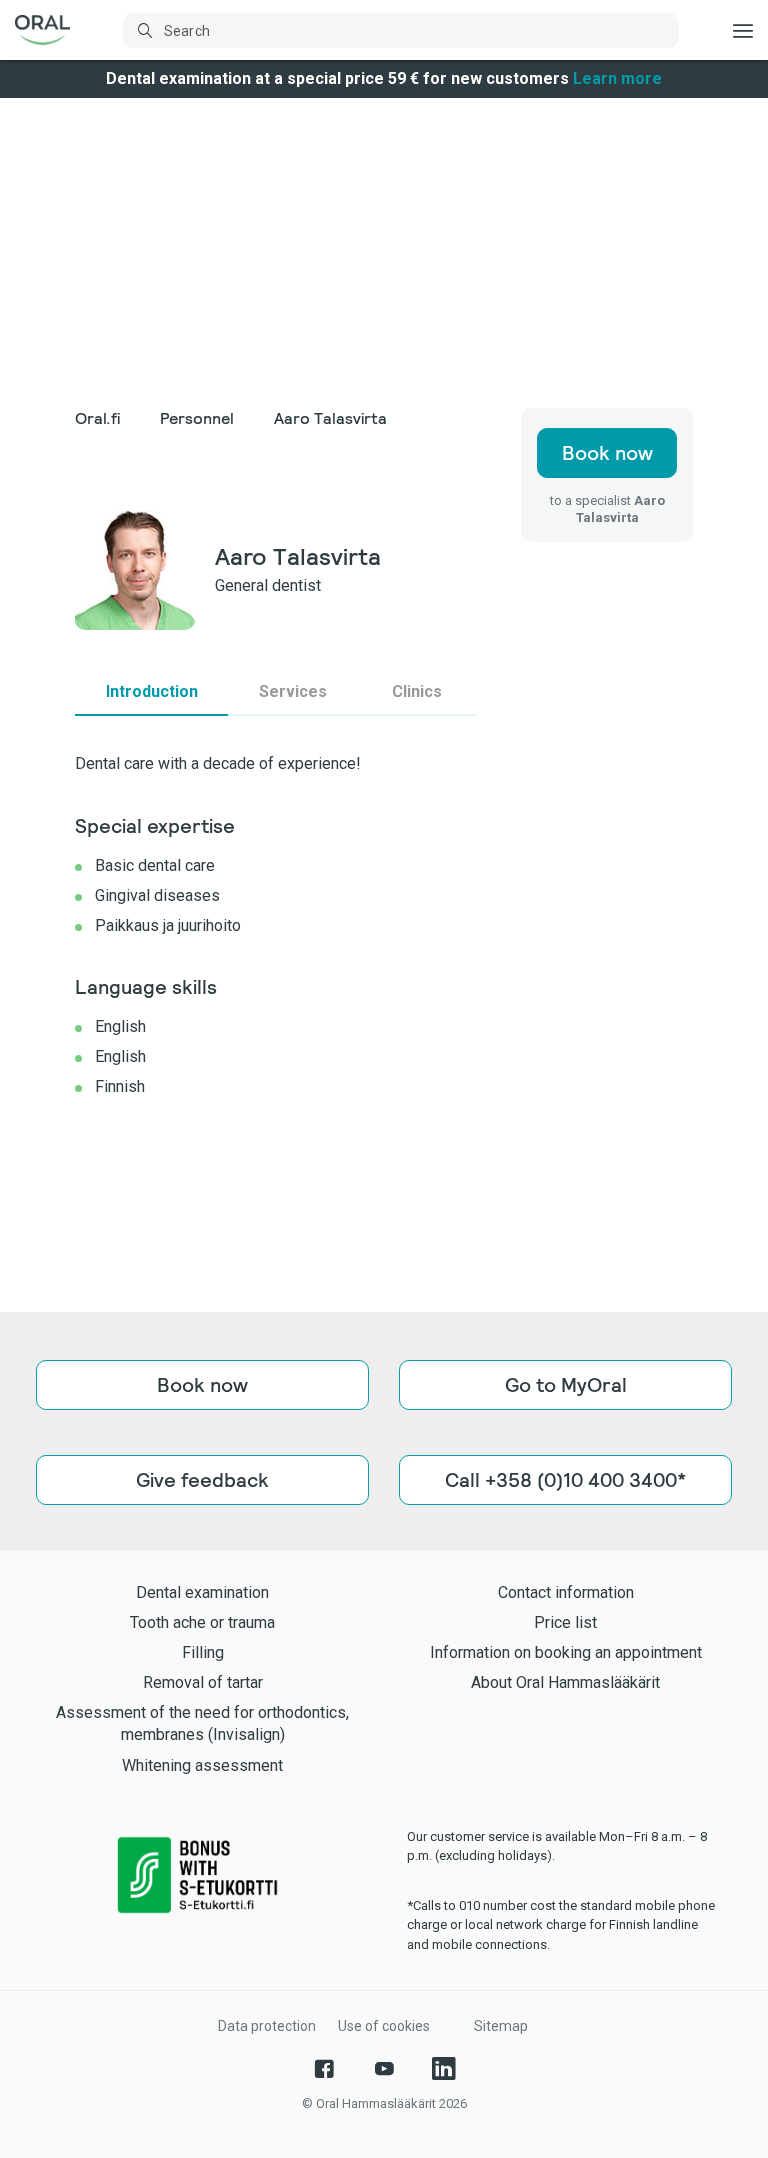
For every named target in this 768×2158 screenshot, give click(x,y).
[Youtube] (384, 2069)
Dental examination (202, 1592)
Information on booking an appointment (566, 1652)
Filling (203, 1652)
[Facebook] (324, 2069)
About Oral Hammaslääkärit (565, 1682)
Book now (607, 453)
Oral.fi (97, 418)
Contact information (566, 1592)
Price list (565, 1622)
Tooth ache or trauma (202, 1622)
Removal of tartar (203, 1682)
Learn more (617, 78)
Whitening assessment (202, 1765)
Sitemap (501, 2026)
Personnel (197, 418)
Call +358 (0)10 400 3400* (565, 1480)
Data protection (267, 2026)
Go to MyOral (566, 1385)
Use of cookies (384, 2026)
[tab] (151, 692)
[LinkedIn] (444, 2069)
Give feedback (202, 1480)
